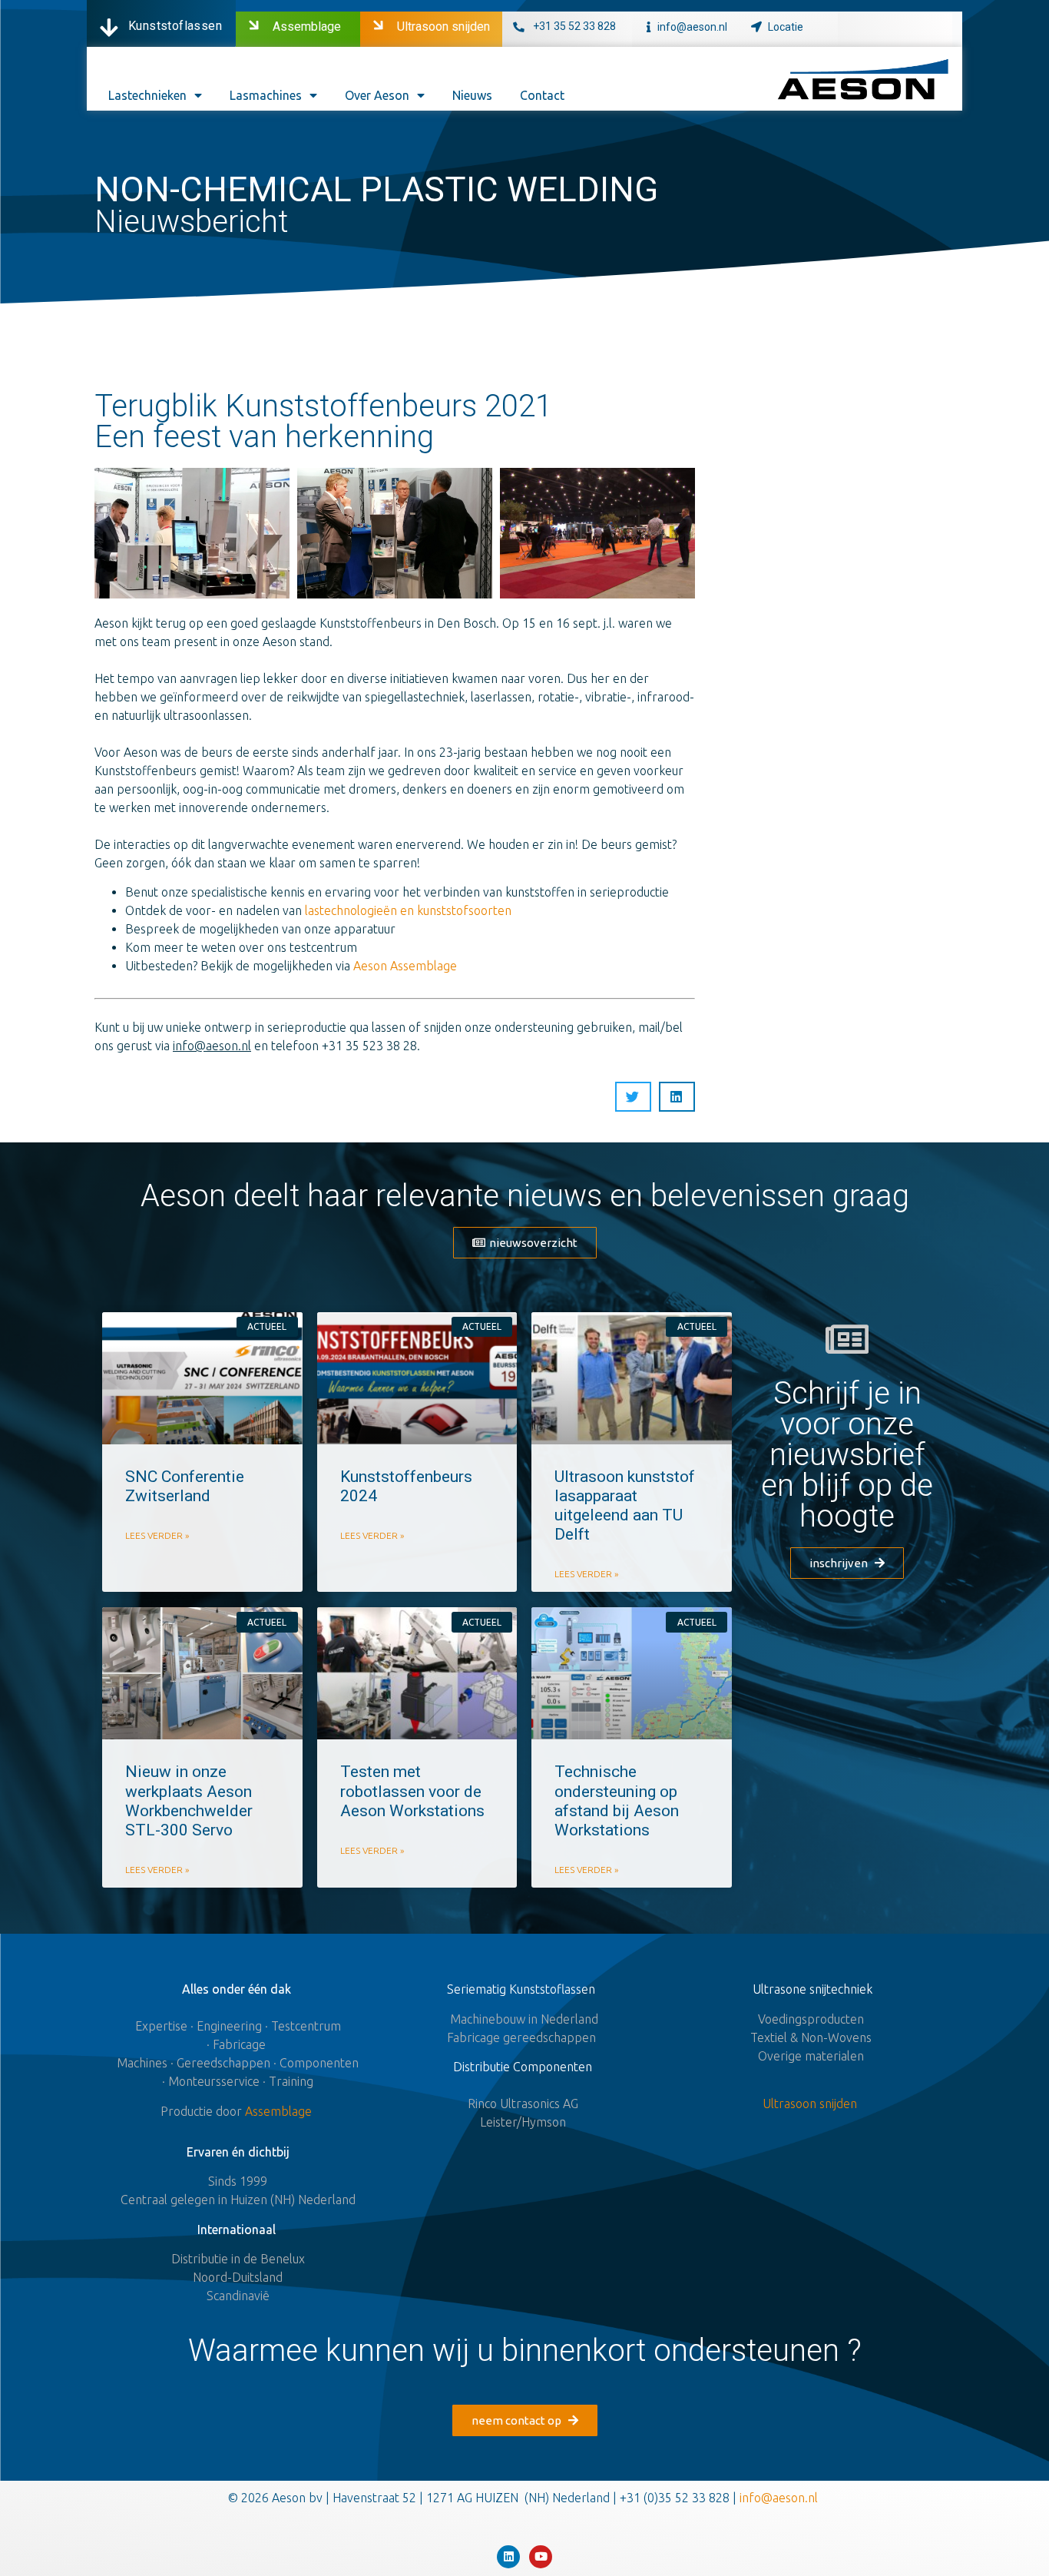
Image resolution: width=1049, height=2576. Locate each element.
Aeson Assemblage (405, 966)
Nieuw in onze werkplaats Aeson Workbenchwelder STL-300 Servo (189, 1801)
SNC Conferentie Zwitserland (185, 1486)
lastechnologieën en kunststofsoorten (408, 910)
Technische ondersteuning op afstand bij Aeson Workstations (617, 1801)
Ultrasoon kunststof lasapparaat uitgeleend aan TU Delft (625, 1506)
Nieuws (472, 95)
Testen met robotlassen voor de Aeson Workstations (412, 1791)
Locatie (786, 27)
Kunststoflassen (175, 26)
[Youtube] (541, 2557)
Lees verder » (157, 1535)
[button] (525, 1243)
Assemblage (307, 27)
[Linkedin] (508, 2557)
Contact (542, 95)
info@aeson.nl (692, 27)
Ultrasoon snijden (443, 27)
